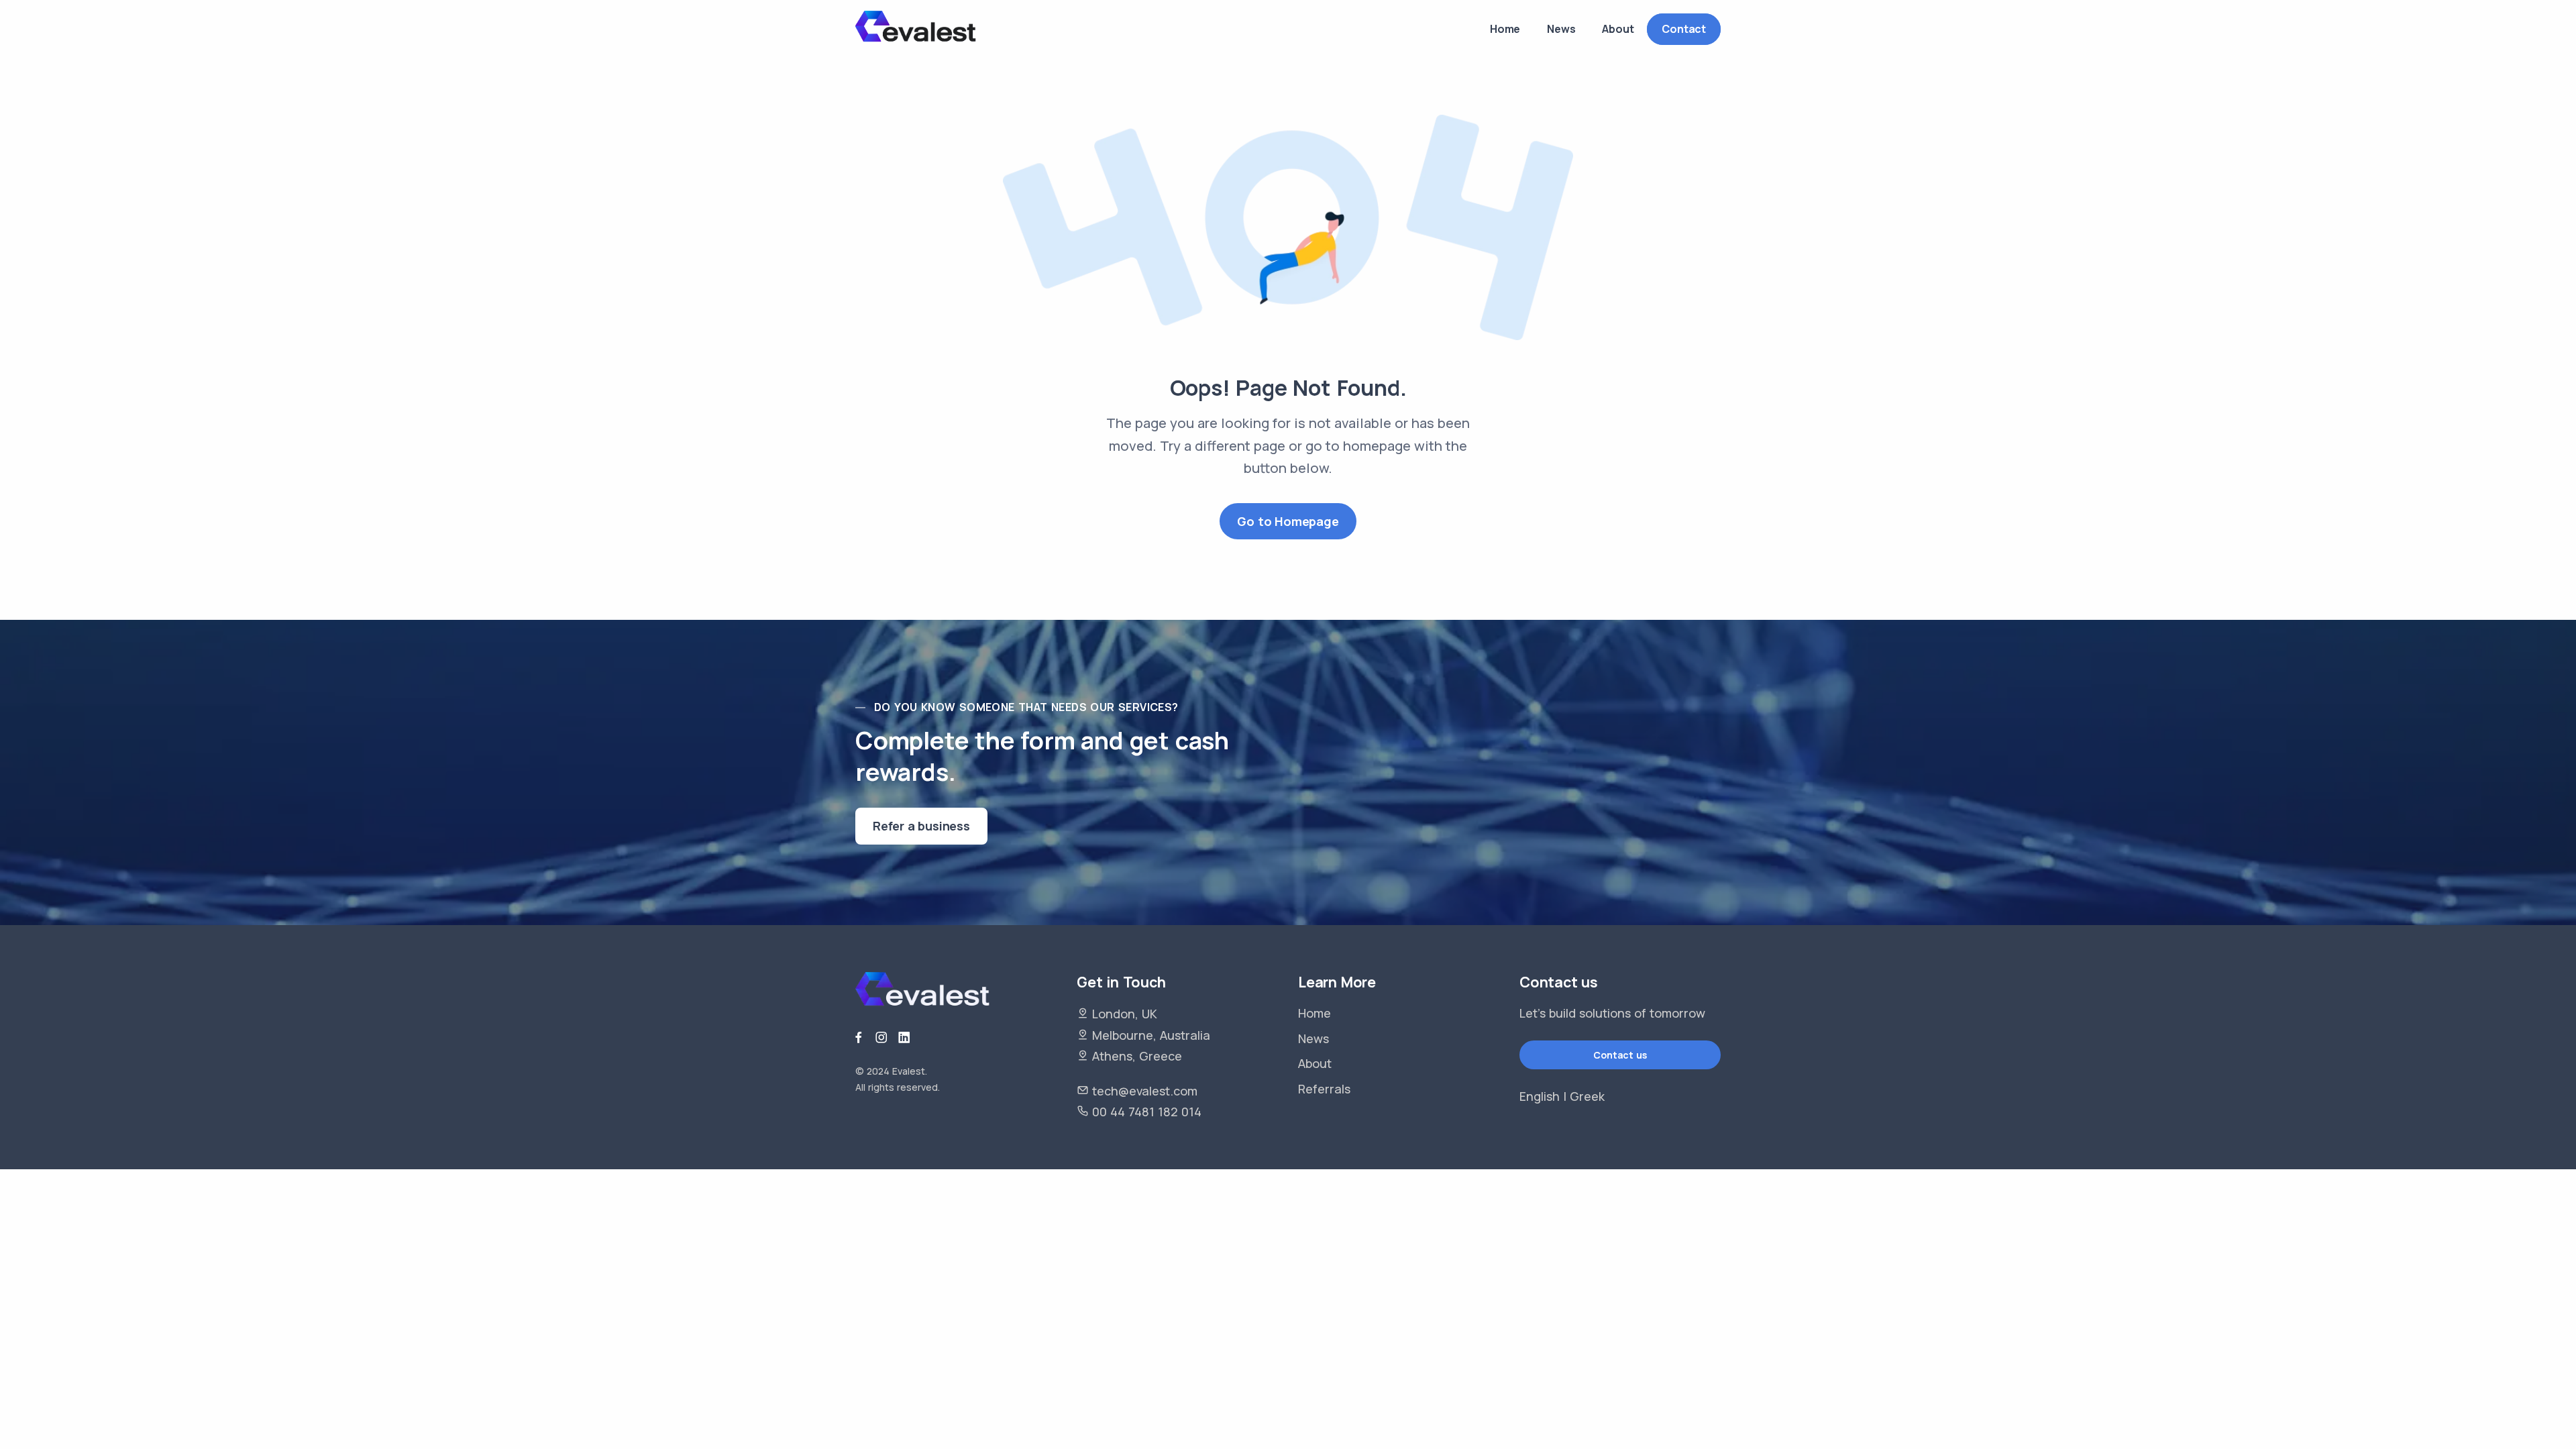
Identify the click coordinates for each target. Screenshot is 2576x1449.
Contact (1684, 29)
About (1315, 1063)
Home (1314, 1013)
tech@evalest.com (1145, 1091)
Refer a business (921, 826)
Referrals (1324, 1089)
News (1313, 1038)
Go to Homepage (1288, 521)
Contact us (1620, 1055)
